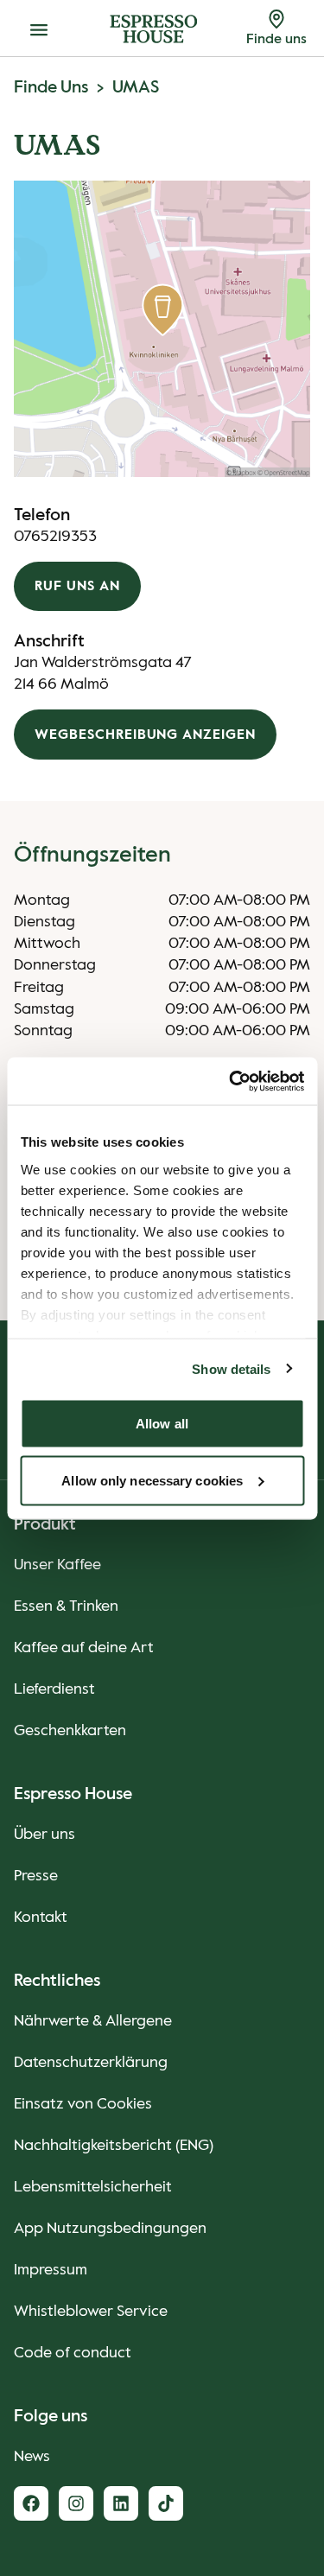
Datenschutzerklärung (91, 2063)
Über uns (44, 1835)
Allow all (162, 1424)
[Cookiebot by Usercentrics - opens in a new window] (231, 1081)
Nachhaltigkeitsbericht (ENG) (114, 2146)
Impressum (51, 2270)
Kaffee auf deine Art (84, 1648)
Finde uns (51, 88)
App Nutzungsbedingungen (110, 2229)
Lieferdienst (54, 1689)
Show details (231, 1368)
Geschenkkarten (70, 1731)
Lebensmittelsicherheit (93, 2187)
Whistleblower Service (91, 2312)
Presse (36, 1876)
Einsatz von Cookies (83, 2104)
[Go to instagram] (76, 2503)
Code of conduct (73, 2353)
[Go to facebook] (31, 2503)
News (32, 2457)
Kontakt (41, 1918)
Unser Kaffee (57, 1565)
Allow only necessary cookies (152, 1480)
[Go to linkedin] (121, 2503)
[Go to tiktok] (166, 2503)
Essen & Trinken (66, 1606)
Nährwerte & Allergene (93, 2021)
